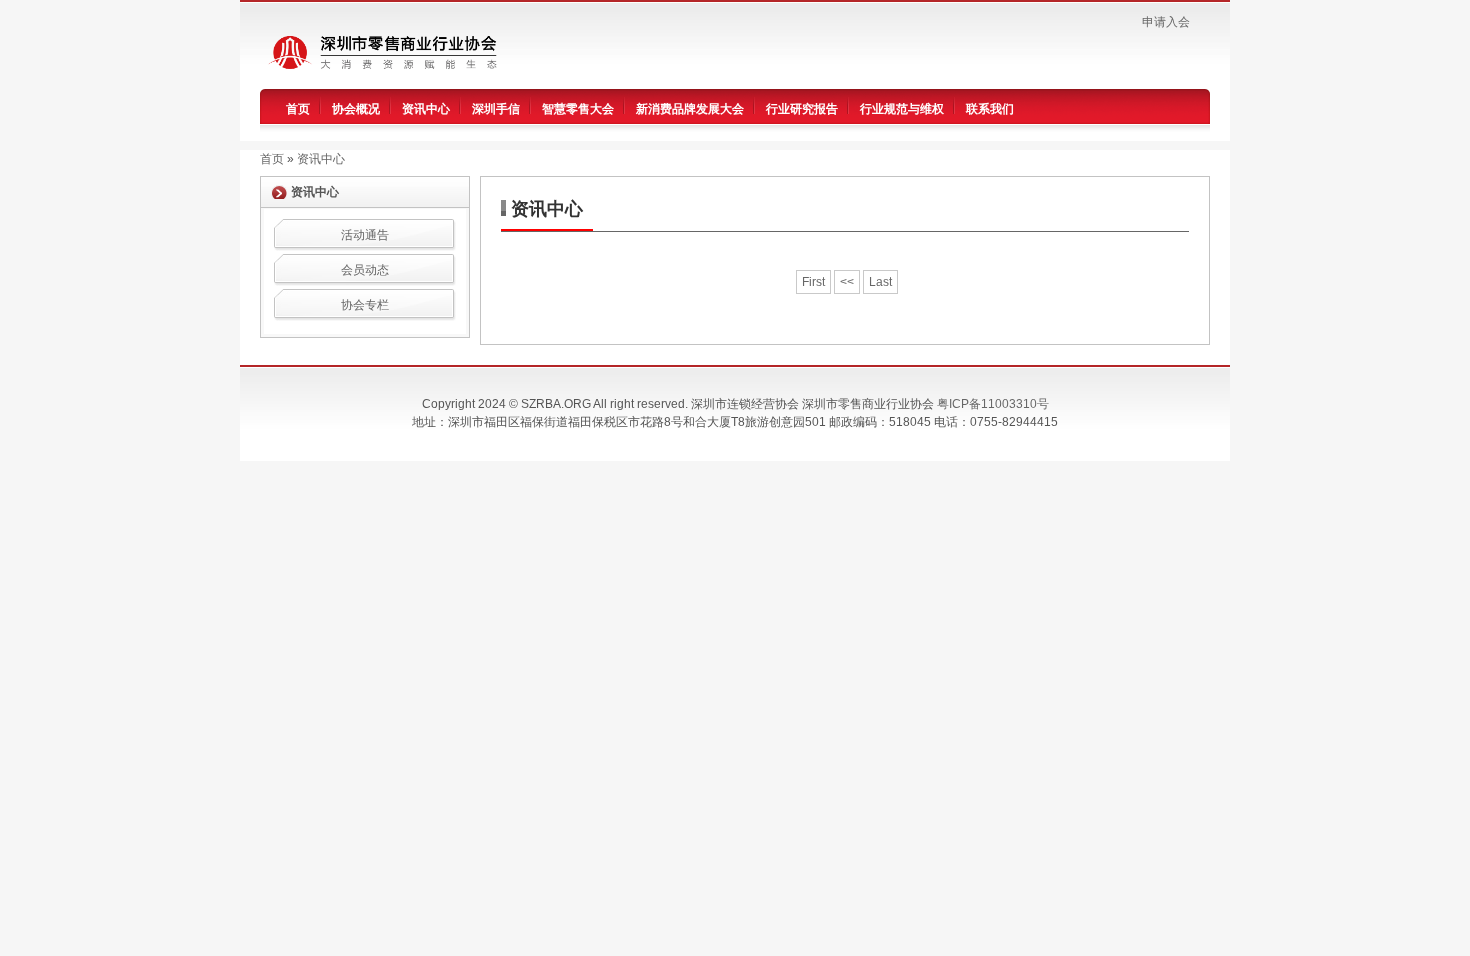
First (813, 282)
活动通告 (365, 235)
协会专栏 (365, 305)
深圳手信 (496, 109)
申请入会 (1166, 22)
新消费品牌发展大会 (690, 109)
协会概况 (356, 109)
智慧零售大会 (578, 109)
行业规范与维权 (902, 109)
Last (880, 282)
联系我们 (990, 109)
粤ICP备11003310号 (993, 404)
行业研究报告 (802, 109)
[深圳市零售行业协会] (393, 51)
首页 (298, 109)
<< (847, 282)
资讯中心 (426, 109)
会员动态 (365, 270)
